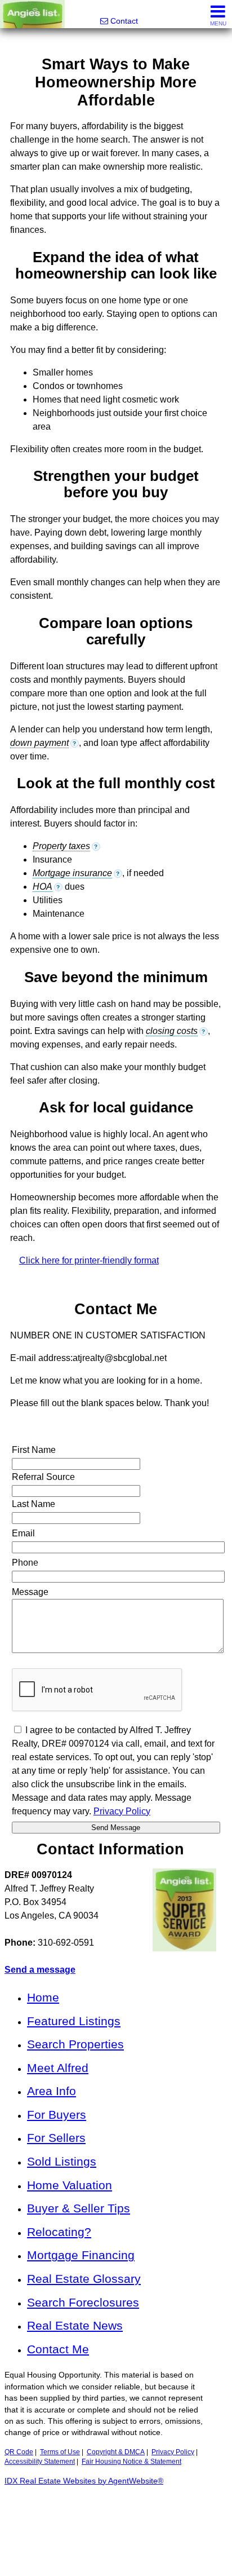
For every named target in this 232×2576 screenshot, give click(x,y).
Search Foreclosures (83, 2302)
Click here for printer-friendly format (89, 1260)
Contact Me (58, 2349)
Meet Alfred (58, 2068)
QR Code (19, 2452)
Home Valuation (70, 2185)
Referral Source (43, 1477)
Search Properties (75, 2044)
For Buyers (57, 2115)
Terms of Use (60, 2452)
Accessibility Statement (40, 2462)
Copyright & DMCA (116, 2452)
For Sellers (56, 2138)
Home (43, 1997)
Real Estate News (75, 2325)
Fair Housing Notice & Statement (131, 2462)
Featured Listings (74, 2021)
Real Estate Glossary (84, 2279)
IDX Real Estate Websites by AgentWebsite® (84, 2481)
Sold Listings (62, 2161)
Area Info (52, 2091)
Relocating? (59, 2232)
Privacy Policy (122, 1811)
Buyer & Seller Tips (79, 2208)
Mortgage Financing (81, 2255)
